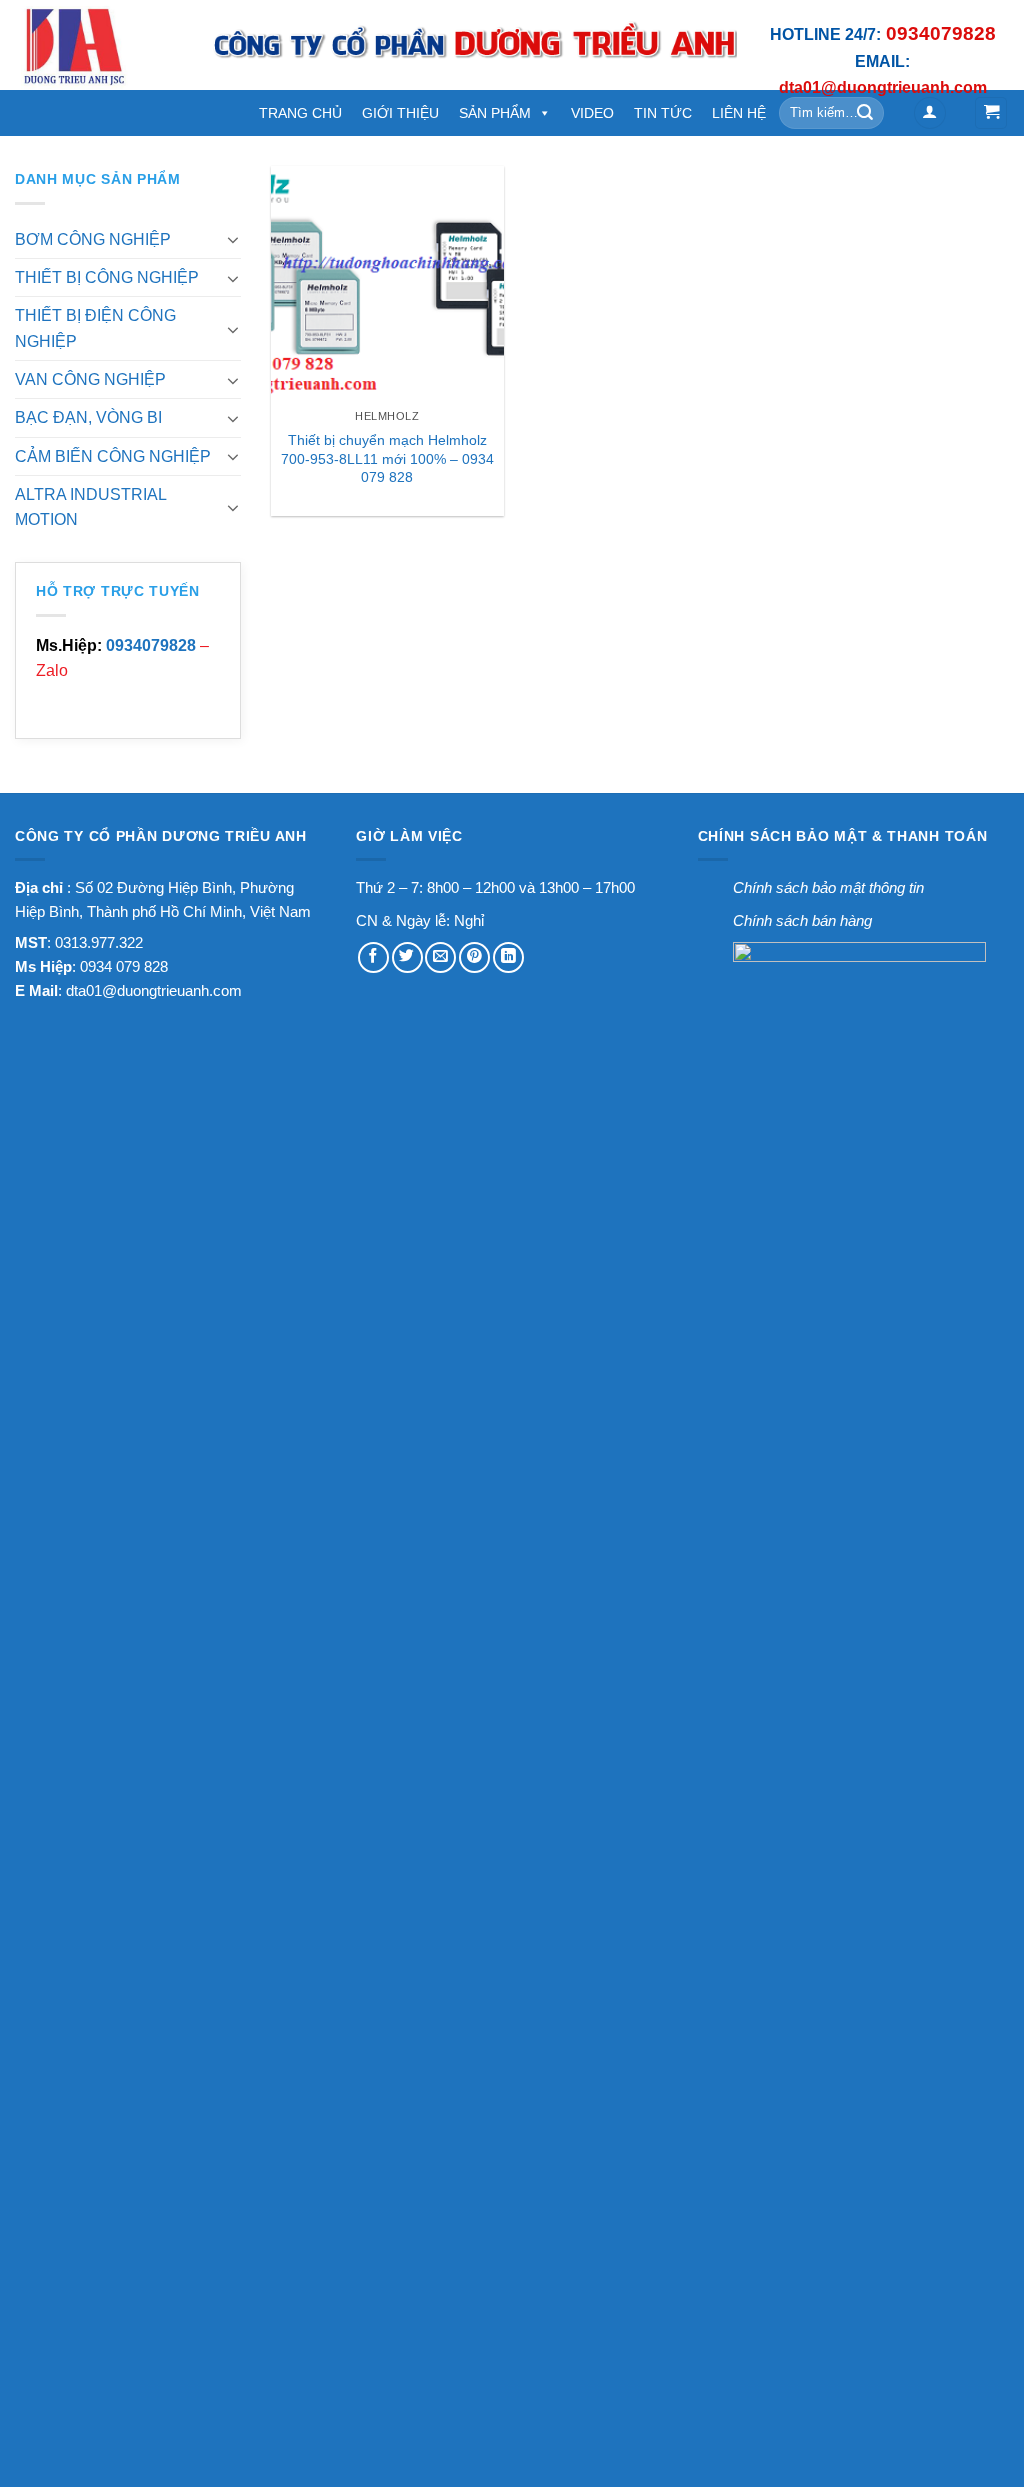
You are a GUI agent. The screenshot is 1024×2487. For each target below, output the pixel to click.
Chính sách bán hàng (802, 920)
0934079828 (151, 645)
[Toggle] (233, 239)
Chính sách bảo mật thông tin (828, 887)
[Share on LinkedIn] (508, 957)
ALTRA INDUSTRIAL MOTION (90, 507)
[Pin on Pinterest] (474, 957)
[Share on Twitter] (407, 957)
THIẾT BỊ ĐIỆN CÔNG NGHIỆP (95, 328)
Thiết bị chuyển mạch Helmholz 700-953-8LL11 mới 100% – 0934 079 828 (387, 458)
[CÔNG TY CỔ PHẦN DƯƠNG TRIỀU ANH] (98, 45)
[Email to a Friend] (440, 957)
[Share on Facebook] (373, 957)
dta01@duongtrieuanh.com (154, 990)
